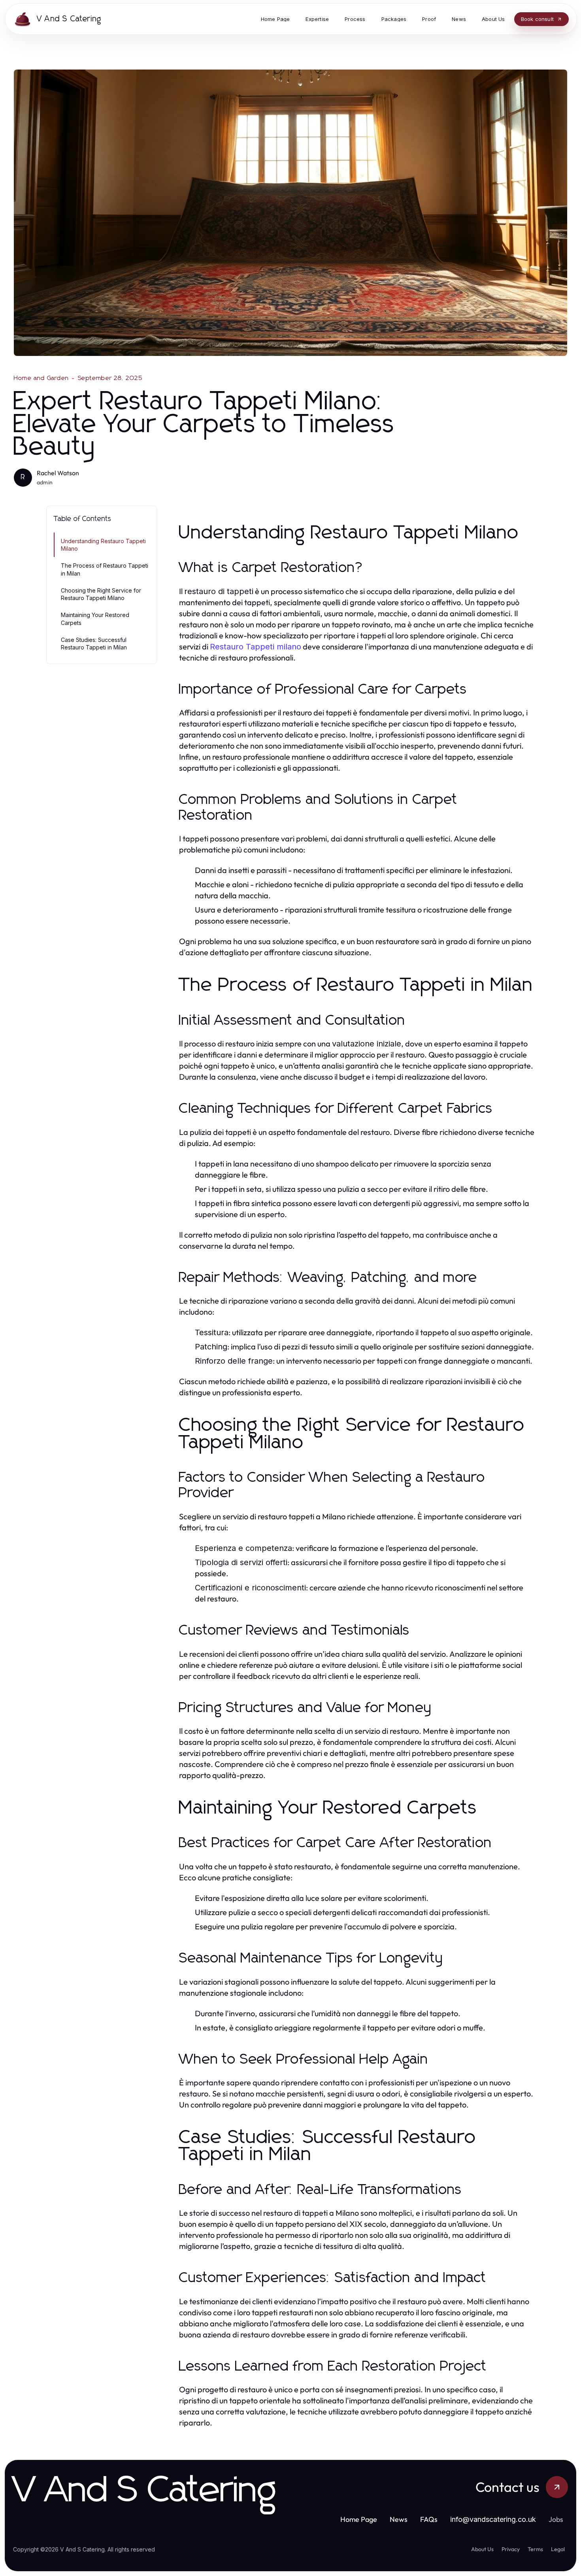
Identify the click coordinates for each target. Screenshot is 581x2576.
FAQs (429, 2519)
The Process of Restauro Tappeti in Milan (105, 569)
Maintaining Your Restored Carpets (95, 619)
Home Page (359, 2519)
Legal (558, 2549)
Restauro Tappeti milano (256, 647)
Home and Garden (41, 378)
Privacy (511, 2549)
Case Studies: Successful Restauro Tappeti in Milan (94, 644)
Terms (535, 2549)
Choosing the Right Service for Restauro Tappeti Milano (101, 594)
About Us (482, 2549)
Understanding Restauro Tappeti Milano (103, 545)
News (399, 2519)
